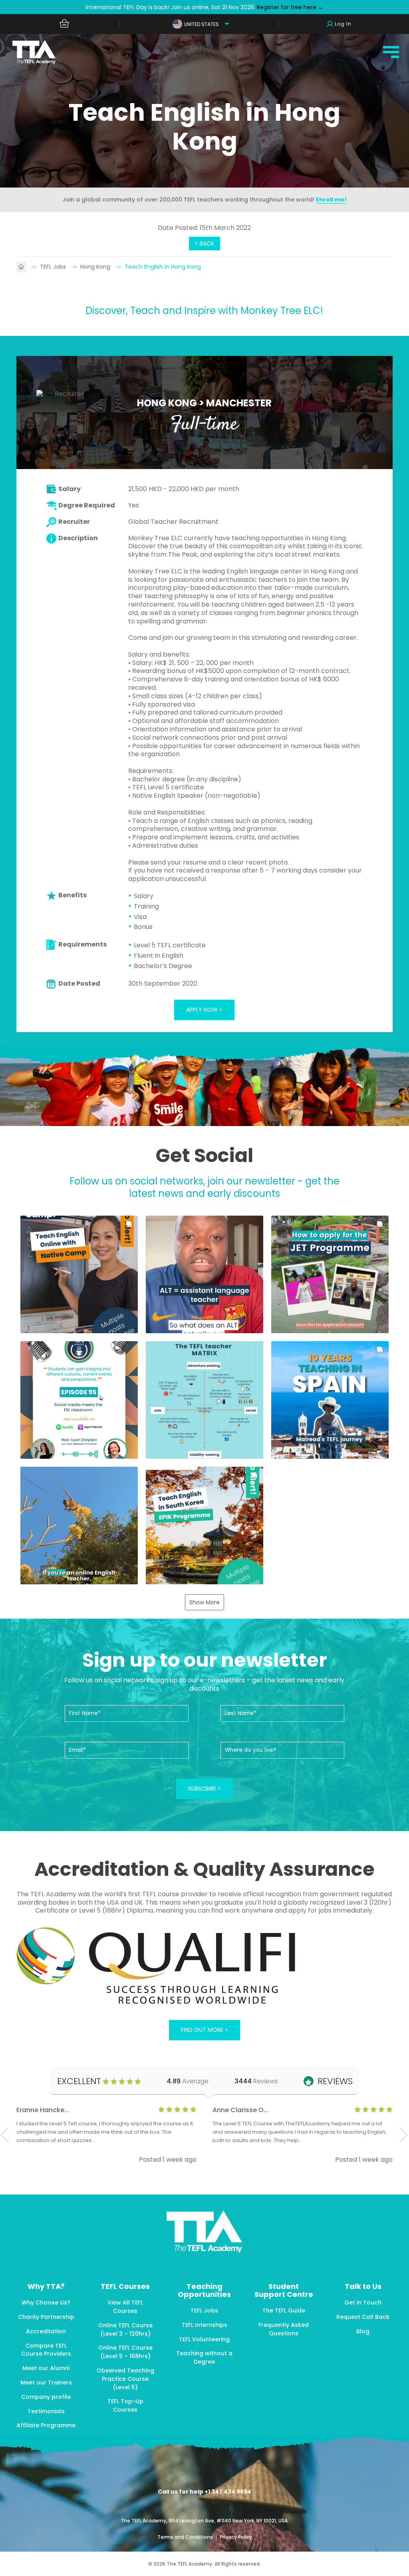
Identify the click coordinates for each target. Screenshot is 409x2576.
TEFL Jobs (54, 267)
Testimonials (46, 2411)
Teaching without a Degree (204, 2357)
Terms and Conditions (186, 2537)
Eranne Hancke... (43, 2110)
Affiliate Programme (46, 2425)
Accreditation (46, 2331)
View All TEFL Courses (125, 2307)
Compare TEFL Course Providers (46, 2350)
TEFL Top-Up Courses (125, 2405)
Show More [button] (204, 1602)
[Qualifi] (204, 1967)
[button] (79, 1274)
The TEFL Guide (284, 2310)
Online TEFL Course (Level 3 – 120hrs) (125, 2329)
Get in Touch (363, 2302)
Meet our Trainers (46, 2382)
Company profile (46, 2397)
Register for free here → (289, 7)
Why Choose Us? (46, 2302)
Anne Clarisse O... (240, 2110)
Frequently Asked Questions (284, 2329)
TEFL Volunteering (204, 2339)
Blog (363, 2331)
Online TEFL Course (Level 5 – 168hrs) (125, 2352)
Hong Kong (96, 267)
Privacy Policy (236, 2537)
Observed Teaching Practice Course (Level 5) (125, 2379)
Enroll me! (331, 200)
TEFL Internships (204, 2325)
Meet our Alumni (46, 2368)
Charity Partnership (46, 2317)
